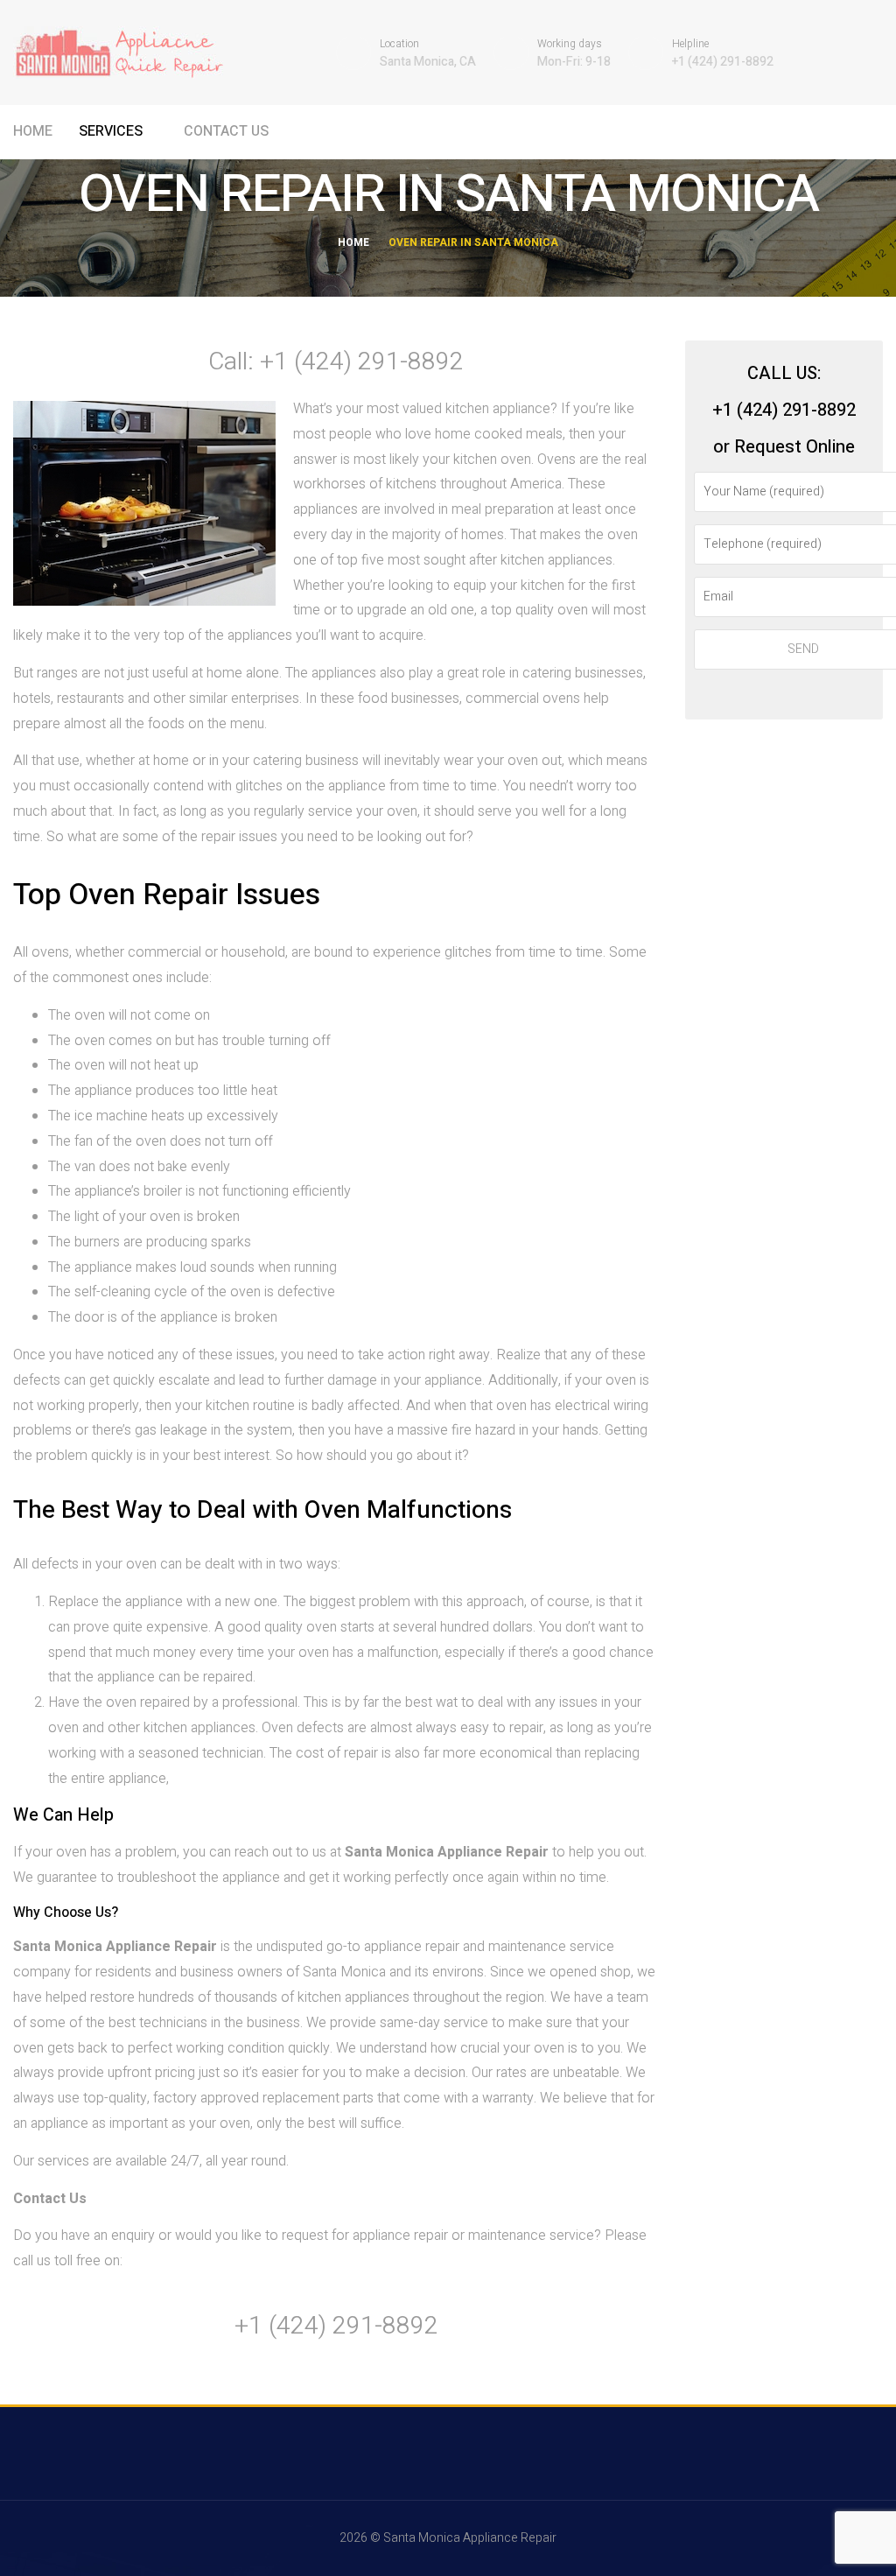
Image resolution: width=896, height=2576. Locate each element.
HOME (33, 131)
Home (353, 242)
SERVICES (112, 131)
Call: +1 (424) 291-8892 (336, 362)
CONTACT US (226, 131)
